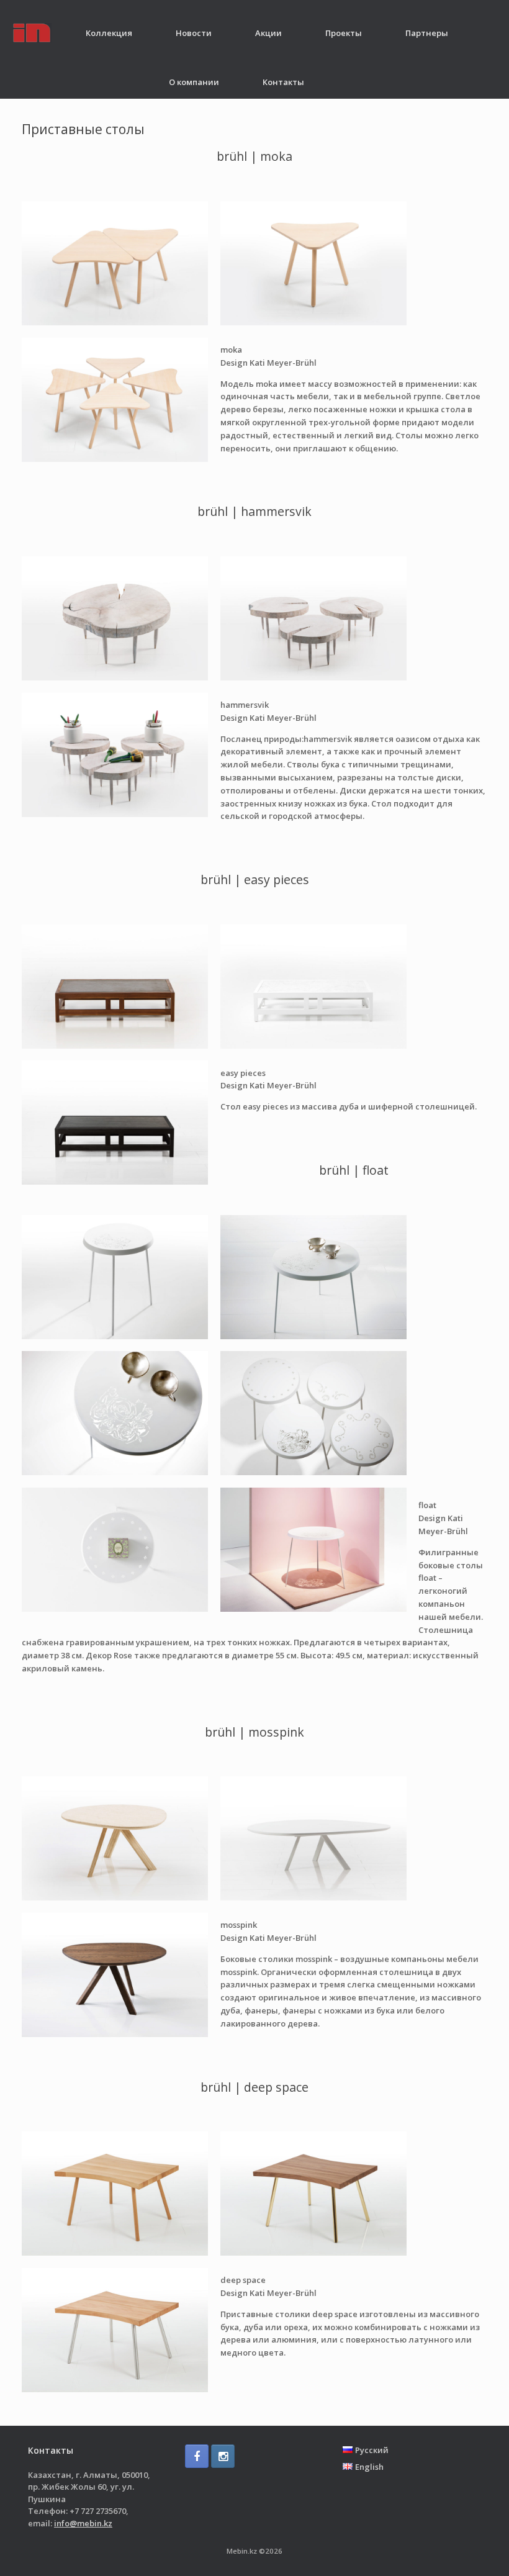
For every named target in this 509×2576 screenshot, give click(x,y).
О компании (194, 82)
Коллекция (109, 33)
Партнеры (427, 33)
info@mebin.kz (83, 2523)
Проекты (344, 33)
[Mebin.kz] (32, 33)
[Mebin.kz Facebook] (197, 2456)
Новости (194, 33)
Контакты (283, 82)
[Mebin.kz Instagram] (223, 2456)
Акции (268, 33)
